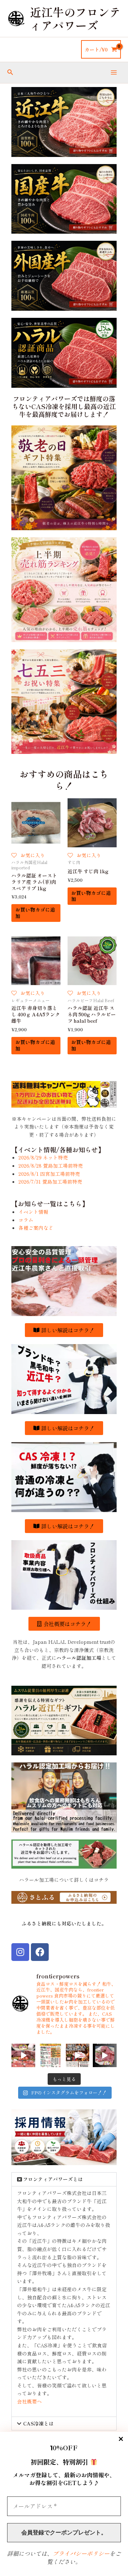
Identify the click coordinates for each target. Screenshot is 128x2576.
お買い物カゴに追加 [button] (35, 913)
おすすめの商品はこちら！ (64, 780)
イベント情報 (33, 1212)
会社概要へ (30, 2401)
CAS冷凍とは (38, 2423)
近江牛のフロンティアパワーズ (75, 18)
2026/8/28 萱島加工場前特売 (51, 1165)
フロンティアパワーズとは (53, 2179)
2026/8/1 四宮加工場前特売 (49, 1174)
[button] (10, 72)
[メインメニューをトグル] (114, 73)
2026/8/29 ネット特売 (43, 1157)
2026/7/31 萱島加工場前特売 (50, 1181)
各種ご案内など (36, 1228)
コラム (26, 1220)
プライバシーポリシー (81, 2553)
